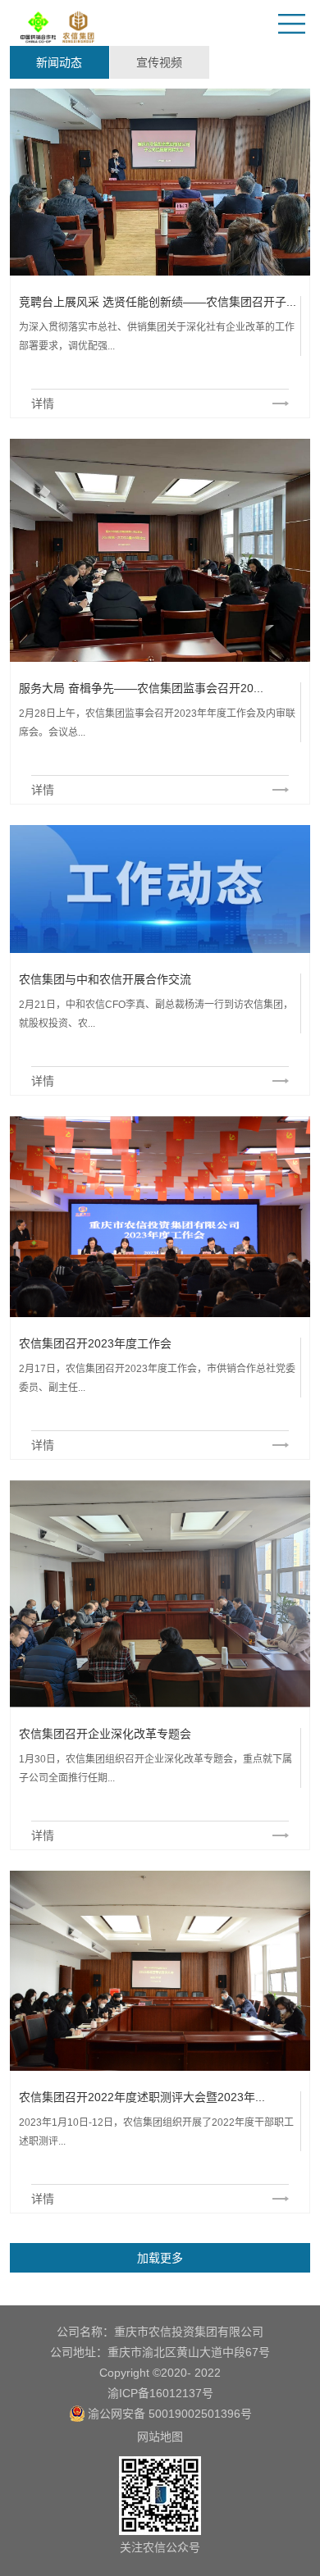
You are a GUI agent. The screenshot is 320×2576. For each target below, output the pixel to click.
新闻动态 (59, 62)
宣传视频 (159, 62)
